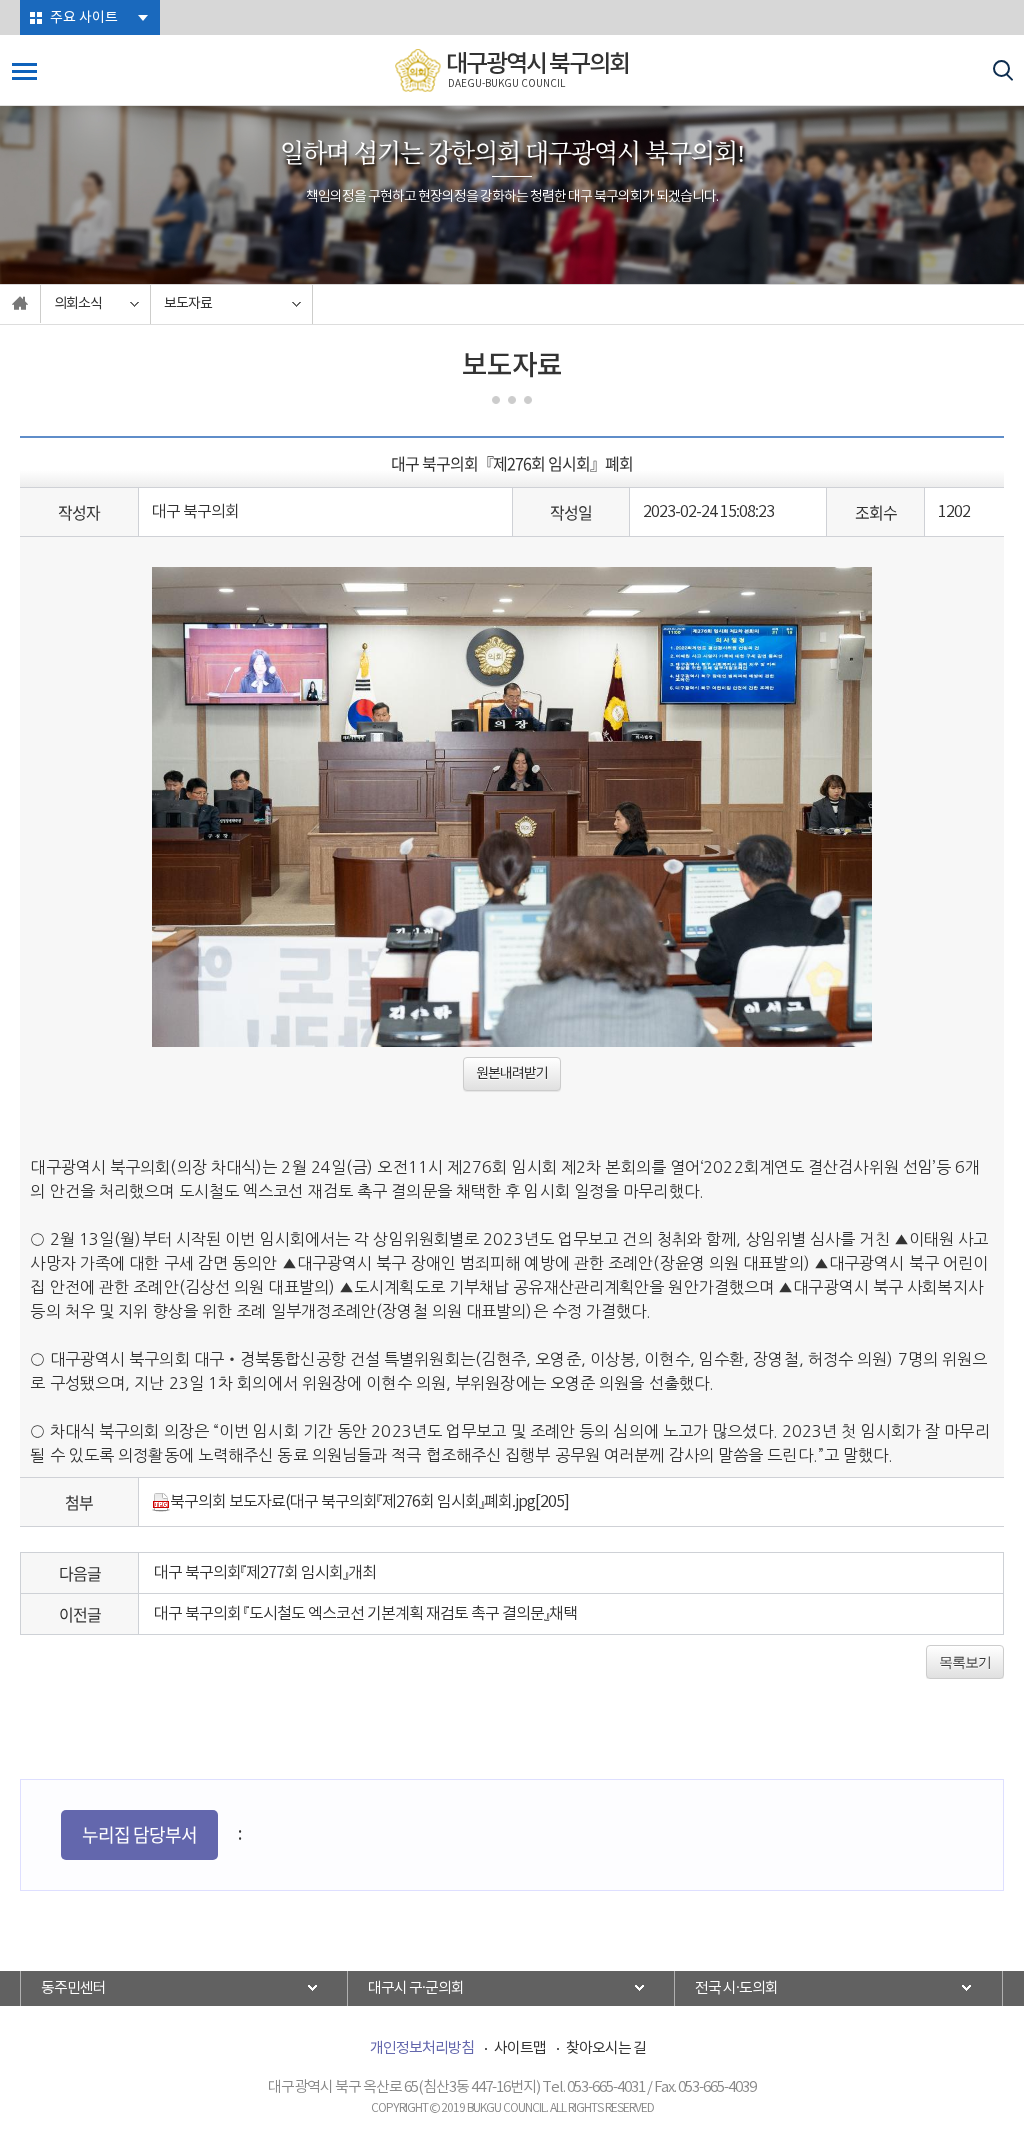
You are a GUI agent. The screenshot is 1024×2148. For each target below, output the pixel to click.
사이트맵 (520, 2048)
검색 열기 (1003, 70)
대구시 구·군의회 (416, 1988)
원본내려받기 (512, 1074)
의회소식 (78, 304)
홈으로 (20, 304)
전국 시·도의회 (736, 1988)
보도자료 (188, 304)
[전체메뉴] (24, 71)
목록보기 (965, 1662)
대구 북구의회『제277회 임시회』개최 (265, 1573)
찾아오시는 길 (606, 2048)
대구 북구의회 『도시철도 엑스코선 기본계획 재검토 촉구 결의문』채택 (365, 1614)
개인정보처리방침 (422, 2048)
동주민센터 (73, 1988)
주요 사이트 (84, 18)
